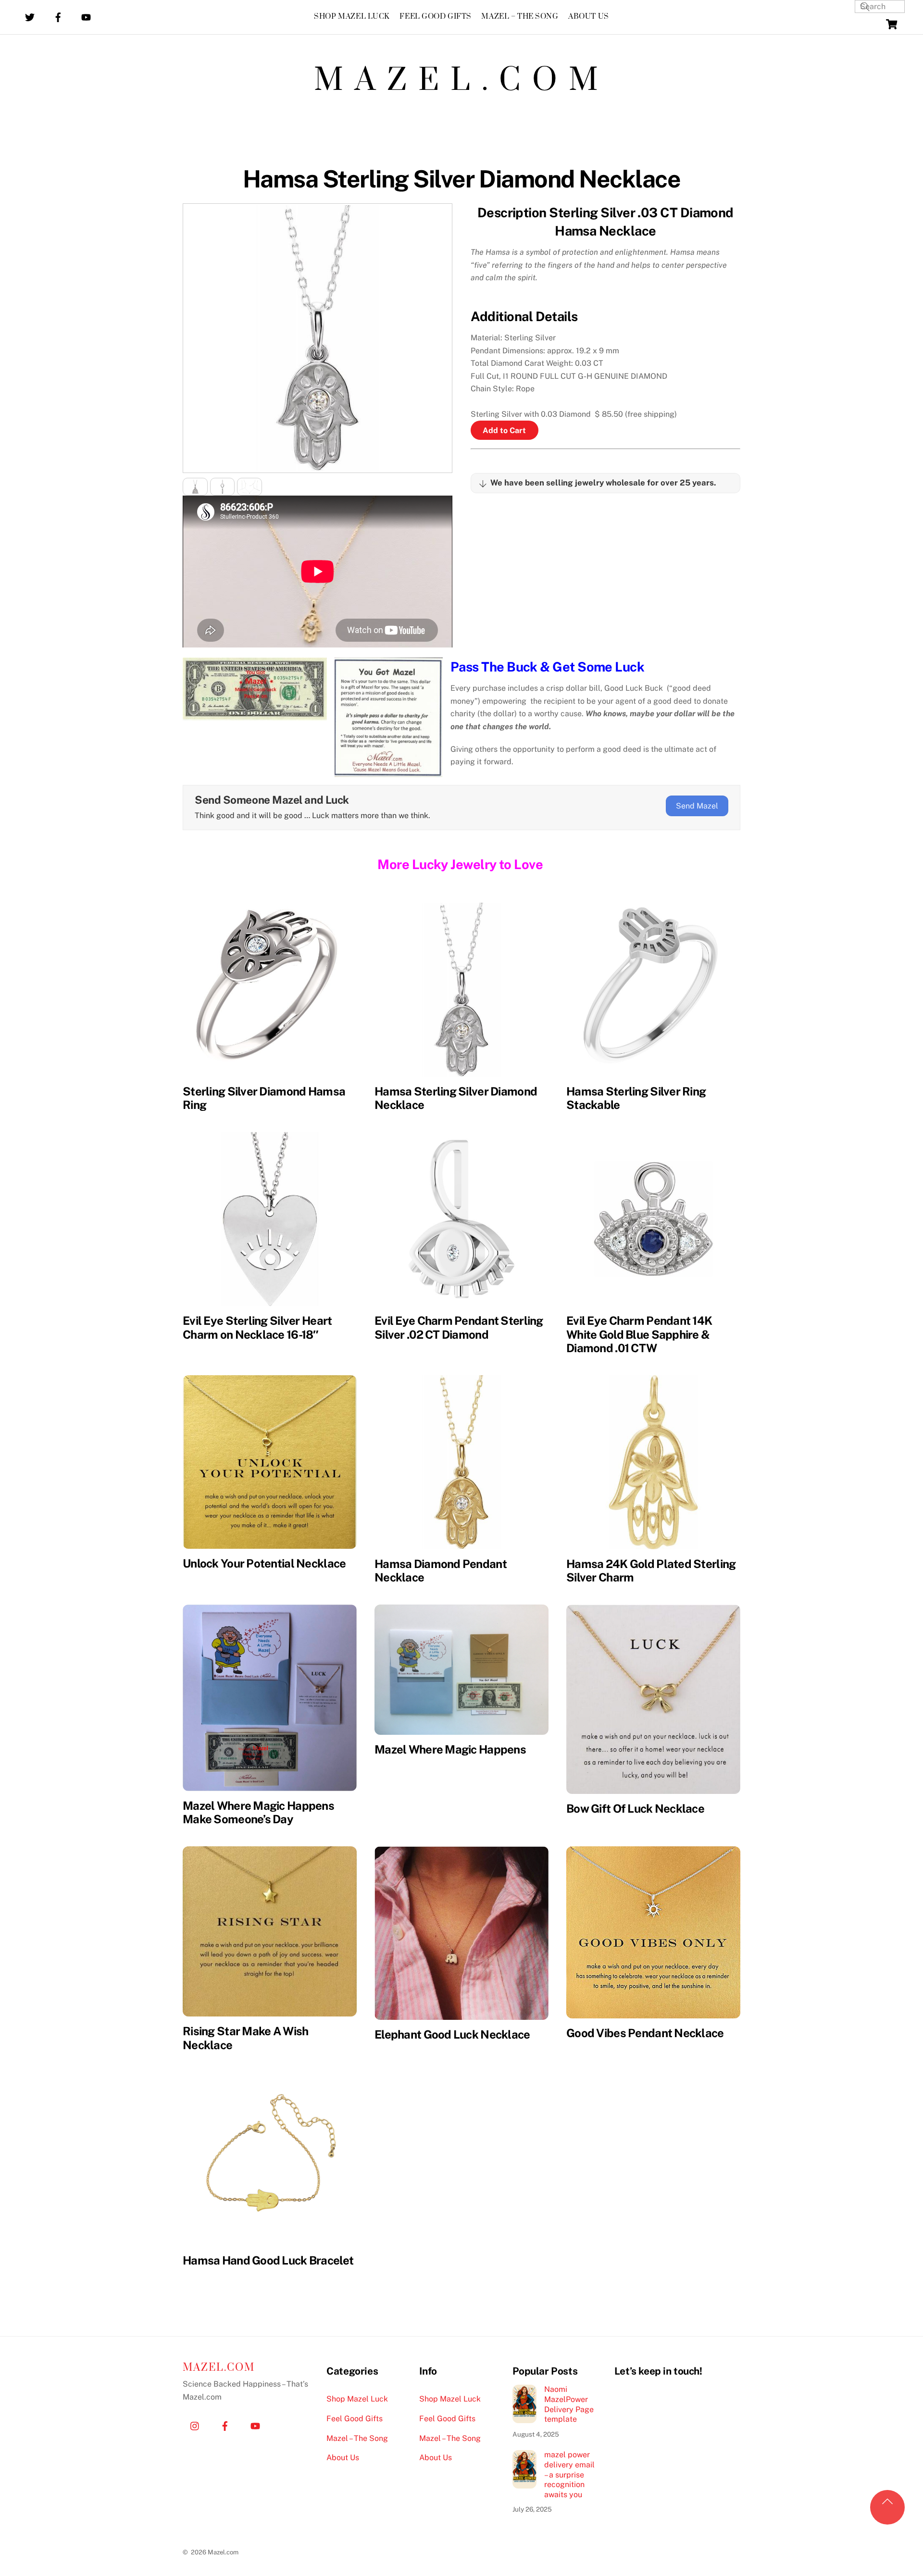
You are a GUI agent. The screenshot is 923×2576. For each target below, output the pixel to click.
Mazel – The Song (520, 17)
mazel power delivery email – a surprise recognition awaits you (569, 2475)
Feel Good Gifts (436, 17)
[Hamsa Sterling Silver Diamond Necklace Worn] (249, 489)
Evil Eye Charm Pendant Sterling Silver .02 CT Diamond (459, 1327)
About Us (589, 17)
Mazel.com (462, 81)
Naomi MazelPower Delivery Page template (569, 2404)
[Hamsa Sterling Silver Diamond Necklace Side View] (223, 489)
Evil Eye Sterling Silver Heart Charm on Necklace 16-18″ (257, 1327)
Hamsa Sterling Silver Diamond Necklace (461, 179)
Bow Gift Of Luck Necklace (635, 1808)
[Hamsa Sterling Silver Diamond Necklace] (195, 489)
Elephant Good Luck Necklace (452, 2034)
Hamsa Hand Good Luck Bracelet (268, 2260)
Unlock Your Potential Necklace (264, 1563)
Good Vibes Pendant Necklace (645, 2033)
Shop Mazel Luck (352, 17)
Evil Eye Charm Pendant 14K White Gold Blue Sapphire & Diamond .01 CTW (639, 1334)
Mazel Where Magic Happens (450, 1749)
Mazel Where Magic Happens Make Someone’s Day (258, 1812)
